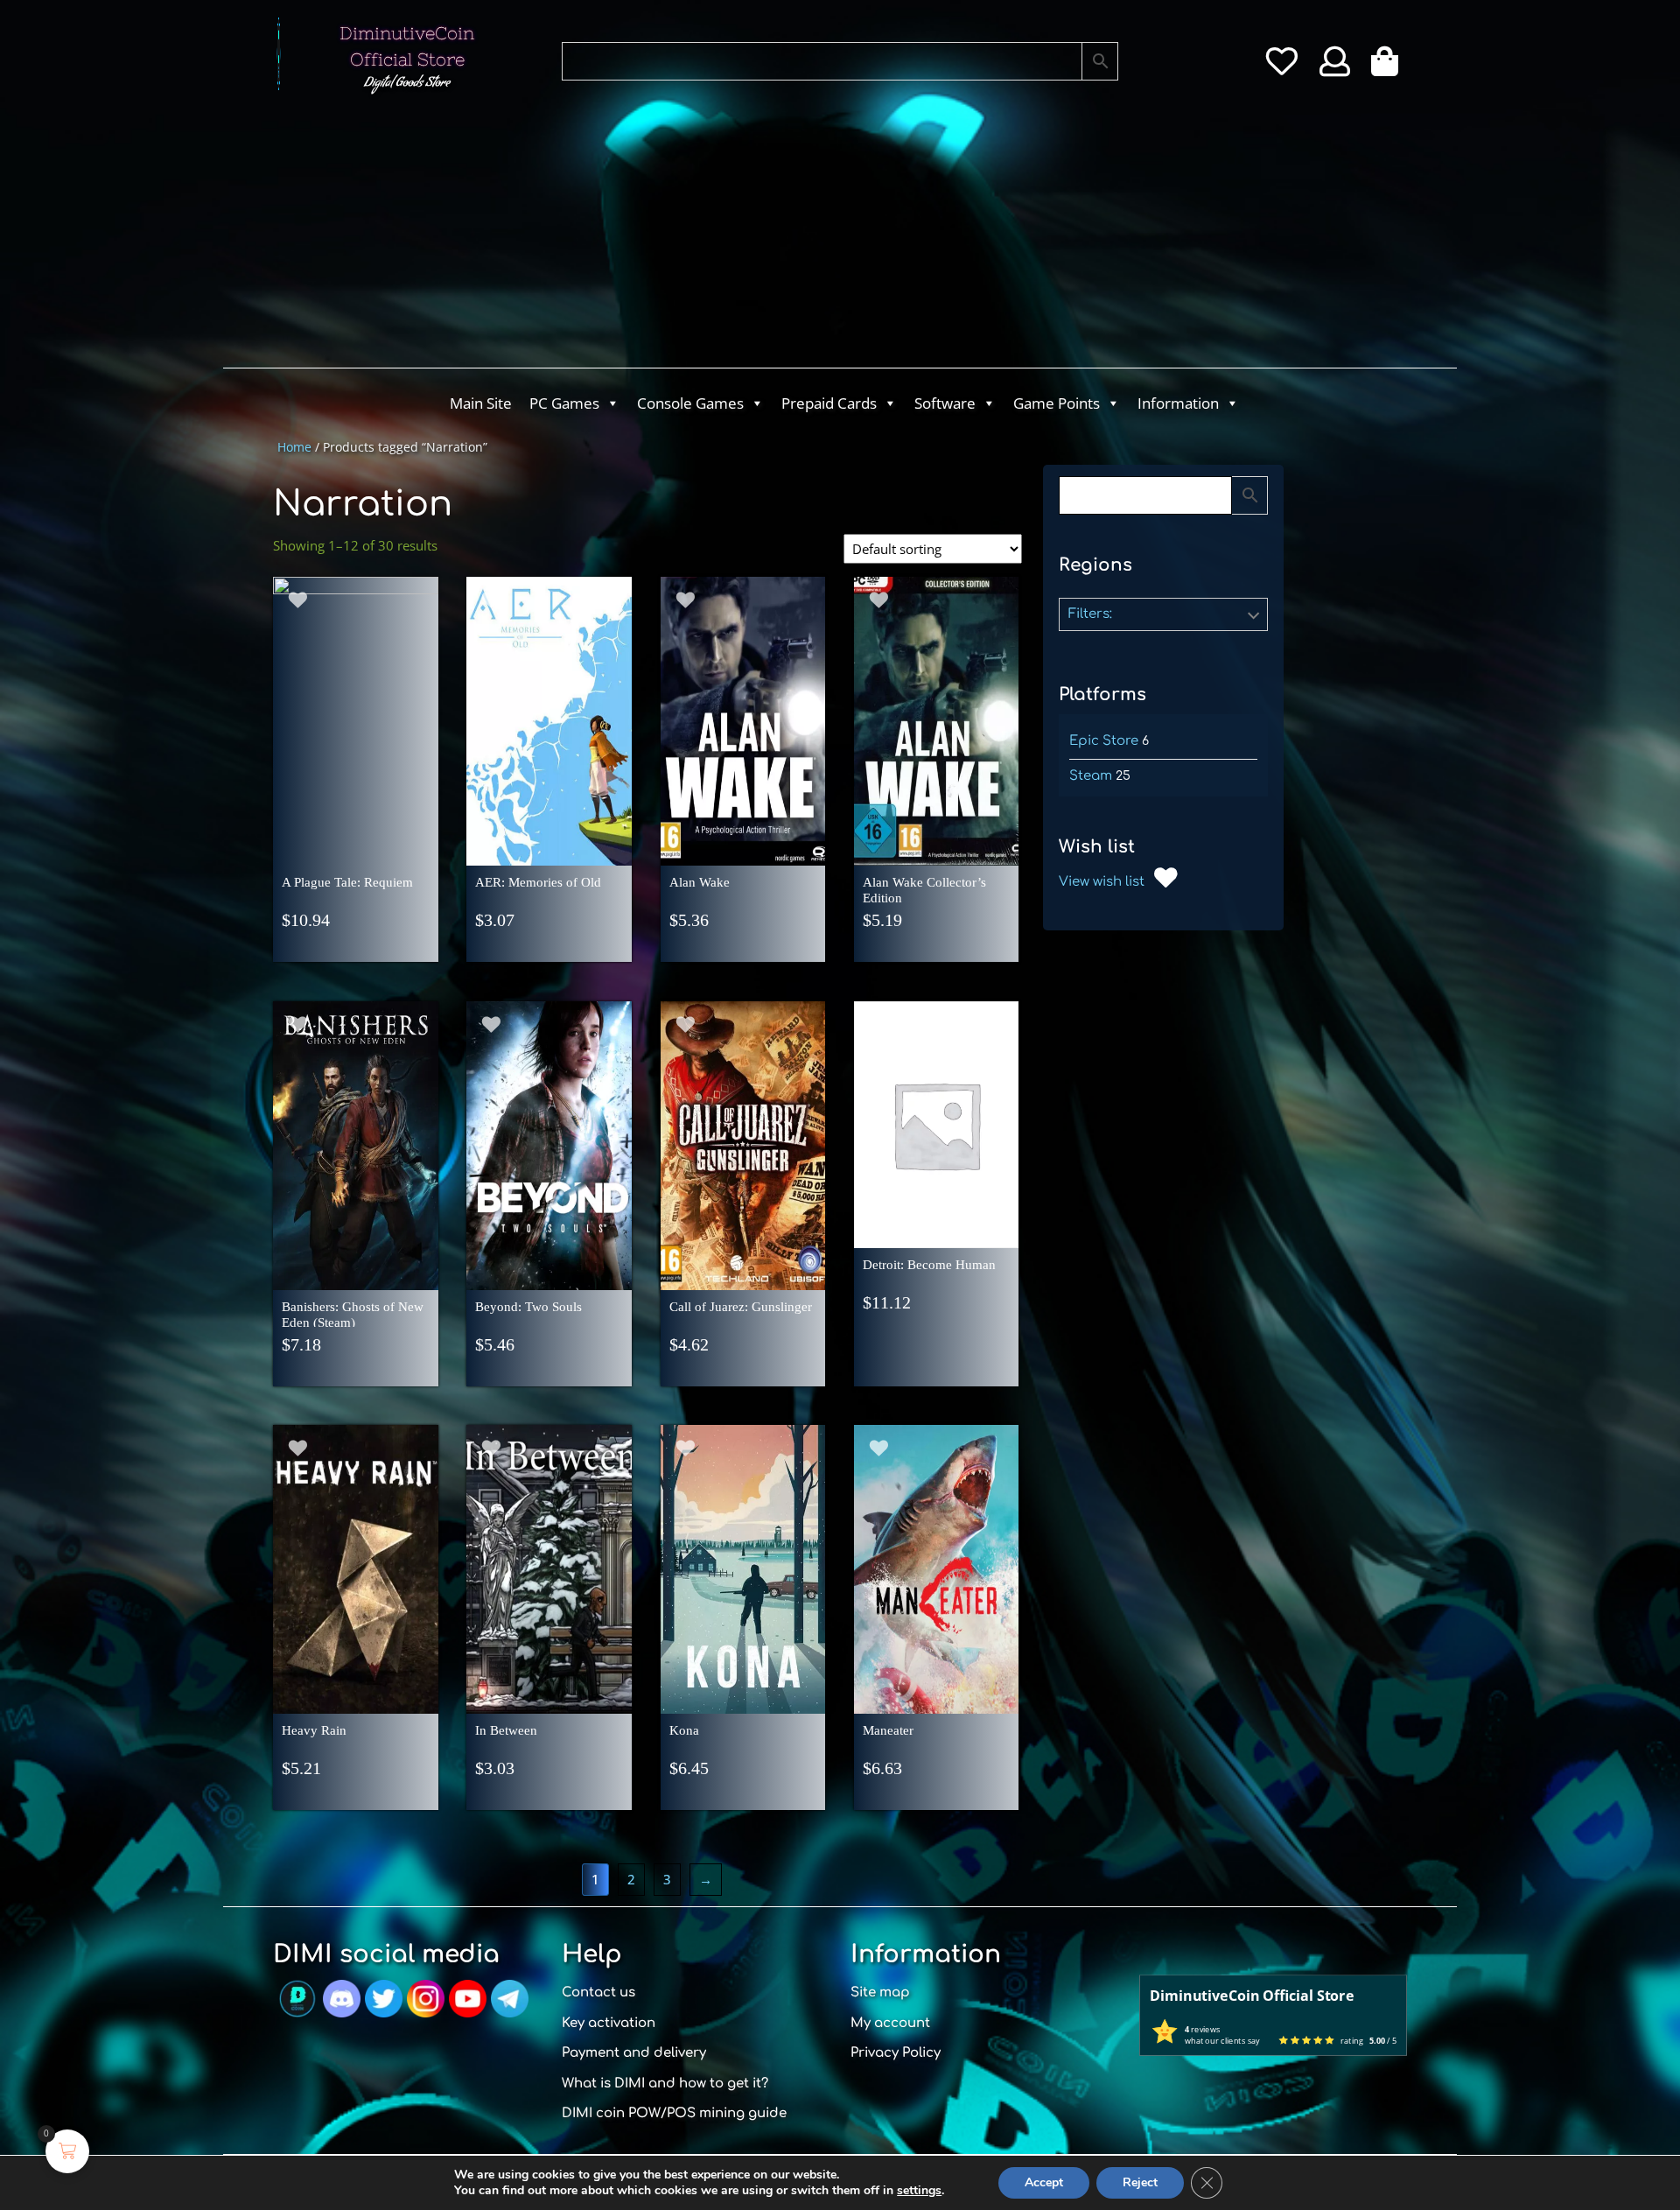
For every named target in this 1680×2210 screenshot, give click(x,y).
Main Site (481, 403)
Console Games (690, 403)
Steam (1091, 776)
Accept (1044, 2182)
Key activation (609, 2023)
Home (294, 447)
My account (890, 2023)
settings (919, 2191)
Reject (1140, 2182)
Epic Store (1104, 741)
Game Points (1057, 403)
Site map (880, 1993)
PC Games (564, 403)
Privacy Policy (896, 2053)
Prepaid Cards (829, 403)
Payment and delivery (634, 2053)
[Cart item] (1389, 67)
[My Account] (1335, 67)
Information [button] (1178, 403)
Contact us (598, 1993)
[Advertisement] (770, 236)
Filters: (1090, 614)
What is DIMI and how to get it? (665, 2084)
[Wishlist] (1281, 67)
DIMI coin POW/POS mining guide (674, 2113)
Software (945, 403)
